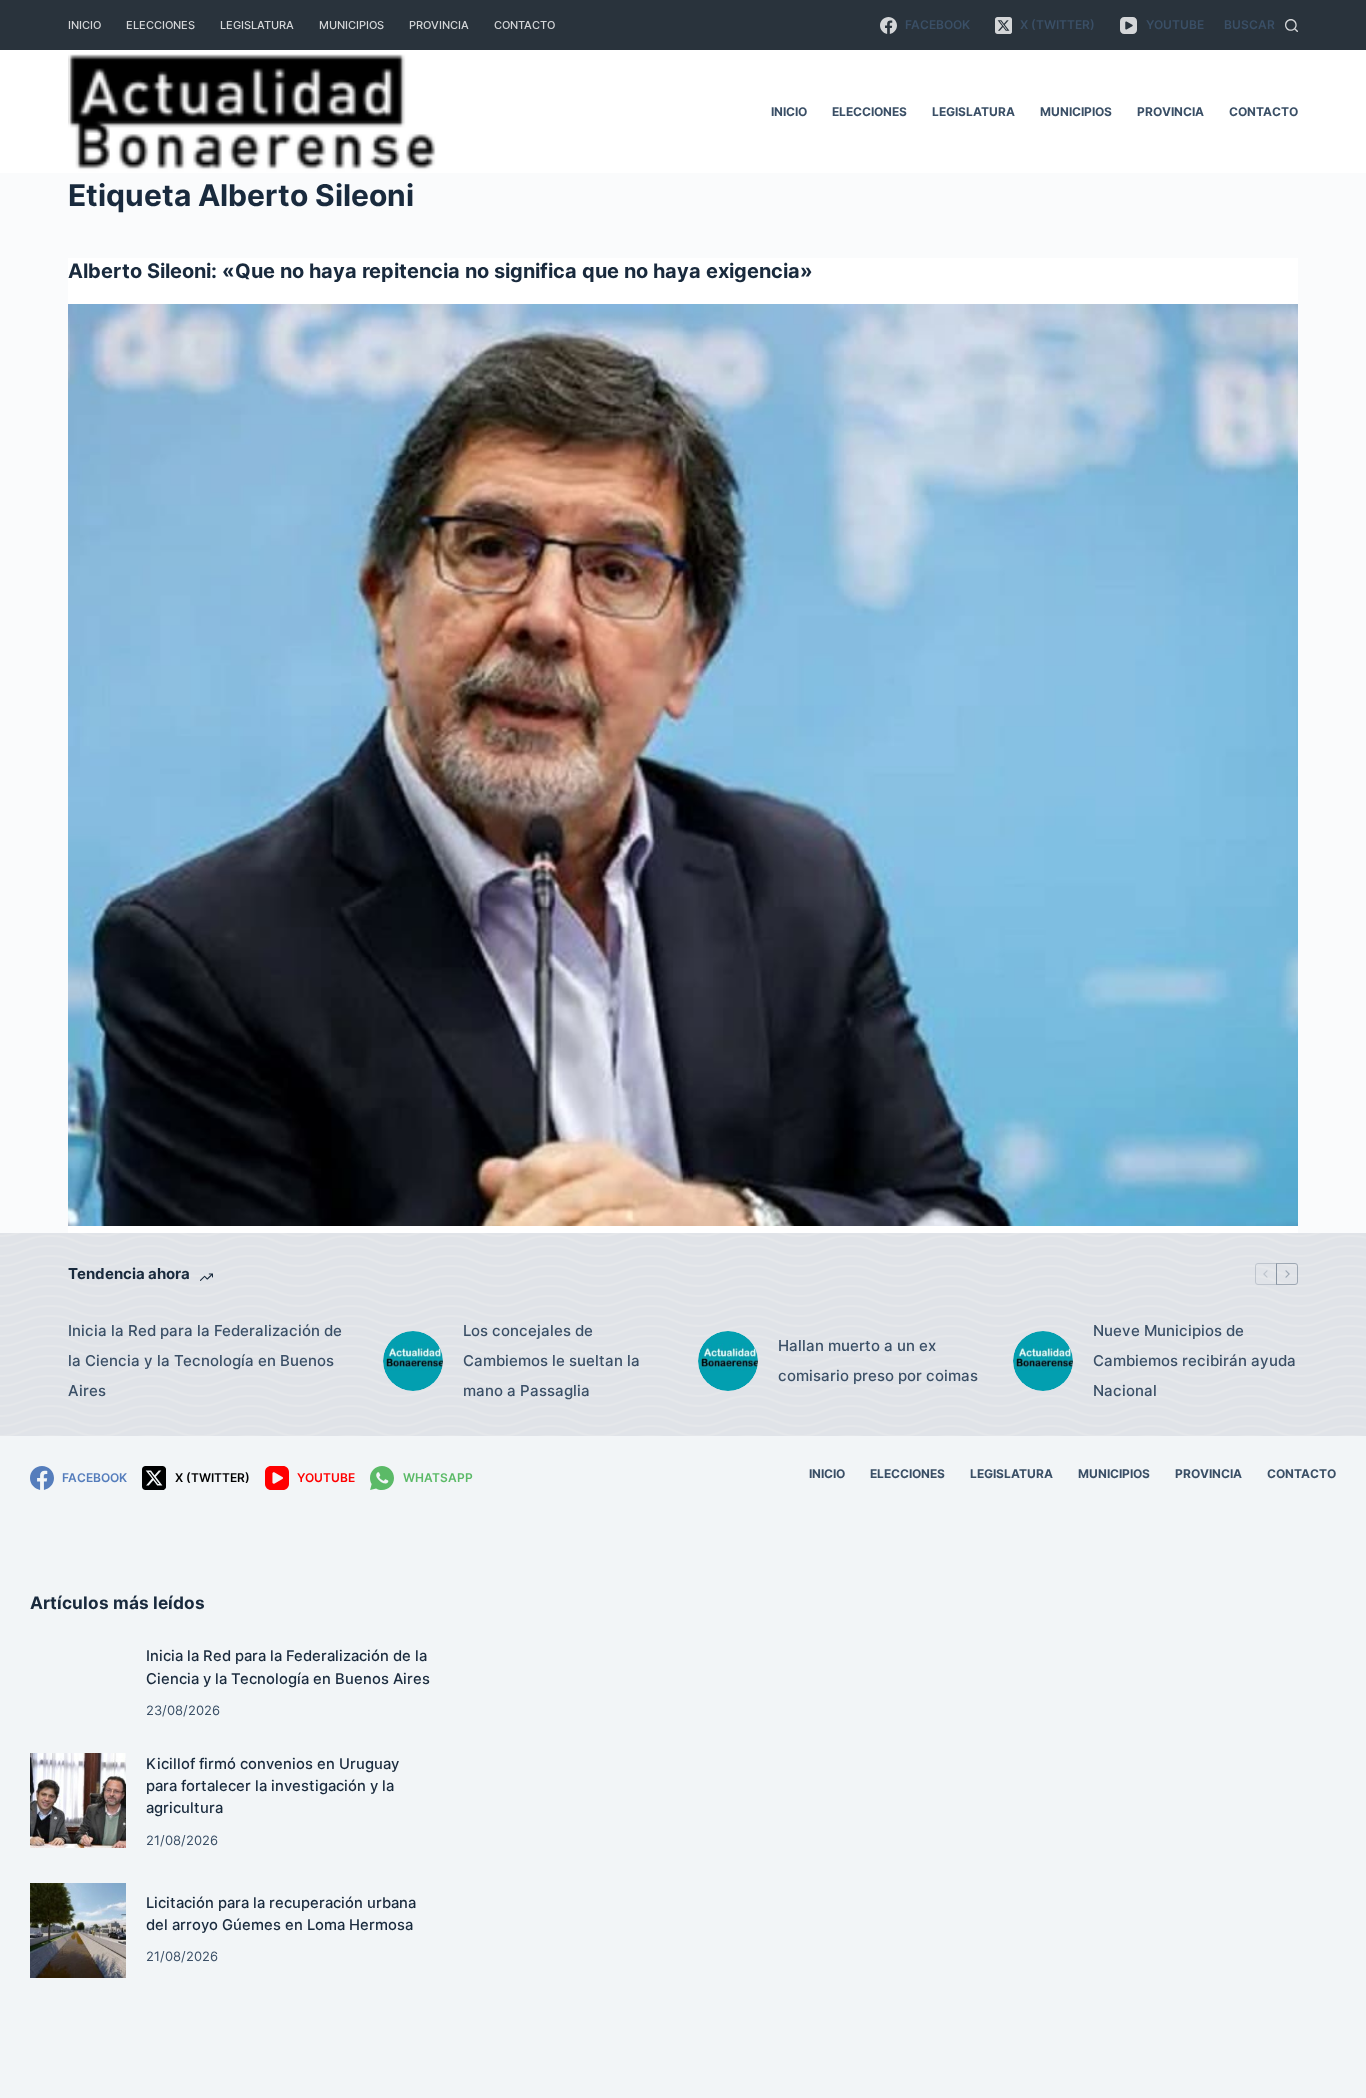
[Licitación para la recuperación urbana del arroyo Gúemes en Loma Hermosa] (78, 1931)
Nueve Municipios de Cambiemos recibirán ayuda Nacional (1194, 1360)
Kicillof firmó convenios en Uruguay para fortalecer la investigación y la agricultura (272, 1786)
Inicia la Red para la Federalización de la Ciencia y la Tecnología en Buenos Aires (205, 1360)
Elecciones (160, 25)
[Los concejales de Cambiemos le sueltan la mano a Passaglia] (413, 1361)
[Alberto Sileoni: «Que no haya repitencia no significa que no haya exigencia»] (682, 765)
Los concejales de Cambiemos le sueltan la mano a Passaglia (551, 1360)
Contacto (524, 25)
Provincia (439, 25)
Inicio (84, 25)
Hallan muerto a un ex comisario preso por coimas (878, 1360)
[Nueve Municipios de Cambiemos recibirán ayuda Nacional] (1043, 1361)
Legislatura (257, 25)
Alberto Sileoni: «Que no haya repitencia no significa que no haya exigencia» (440, 271)
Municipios (351, 25)
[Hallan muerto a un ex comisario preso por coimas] (728, 1361)
